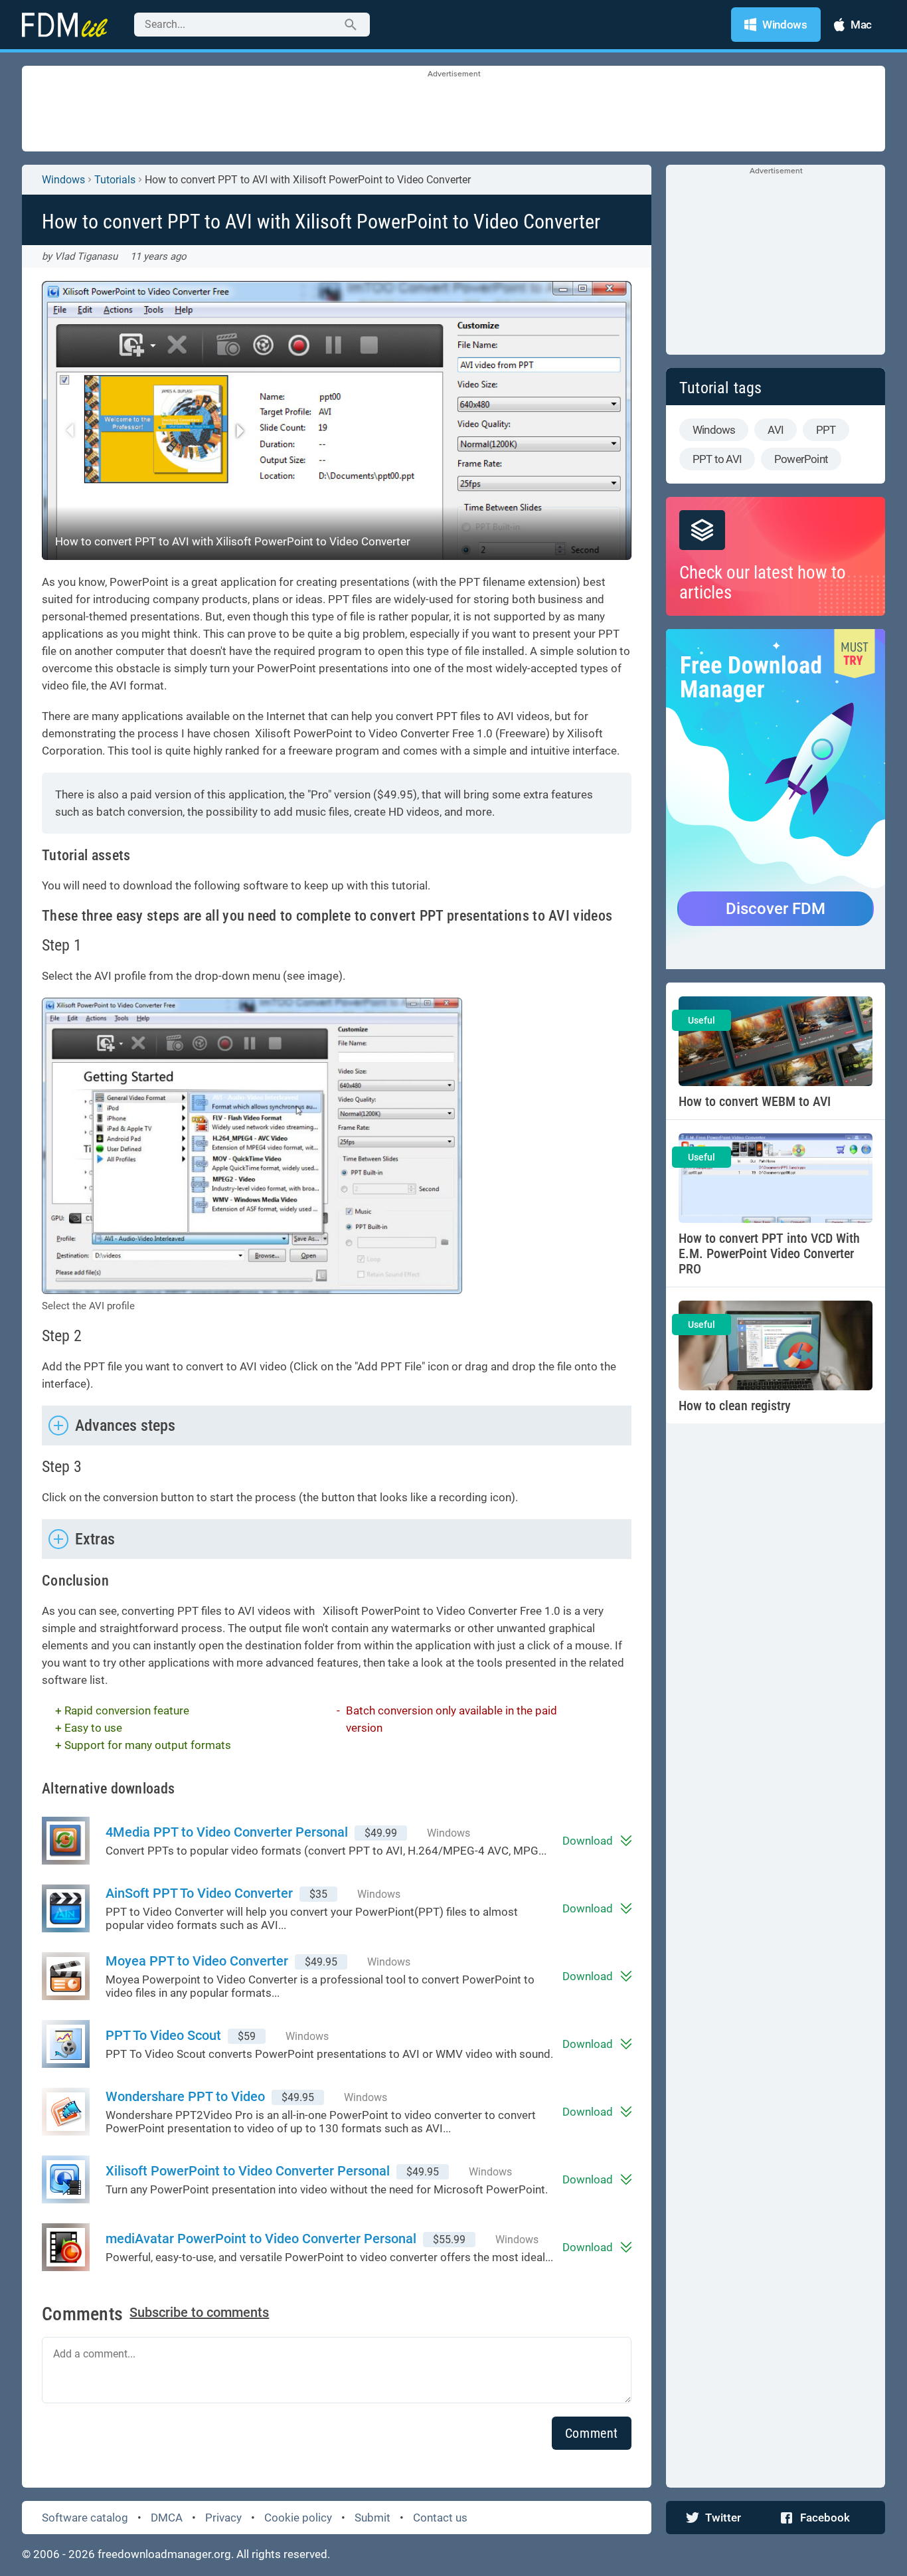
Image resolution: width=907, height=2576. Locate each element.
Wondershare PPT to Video (185, 2096)
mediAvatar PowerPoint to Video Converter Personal (261, 2239)
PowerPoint (801, 459)
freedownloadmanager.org (164, 2554)
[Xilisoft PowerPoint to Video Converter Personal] (74, 2179)
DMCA (167, 2518)
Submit (372, 2518)
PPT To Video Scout (163, 2035)
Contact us (440, 2518)
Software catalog (85, 2518)
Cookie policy (298, 2518)
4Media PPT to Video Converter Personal (227, 1832)
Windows (63, 180)
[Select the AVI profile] (252, 1146)
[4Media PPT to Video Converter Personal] (74, 1841)
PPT (826, 430)
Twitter (723, 2518)
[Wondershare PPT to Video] (74, 2112)
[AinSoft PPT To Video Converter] (74, 1908)
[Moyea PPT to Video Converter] (74, 1976)
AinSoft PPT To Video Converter (199, 1893)
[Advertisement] (453, 110)
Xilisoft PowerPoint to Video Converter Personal (248, 2171)
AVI (776, 430)
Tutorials (115, 180)
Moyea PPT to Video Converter (197, 1961)
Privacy (223, 2518)
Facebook (825, 2518)
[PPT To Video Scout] (74, 2044)
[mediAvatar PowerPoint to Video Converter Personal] (74, 2247)
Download (588, 1841)
